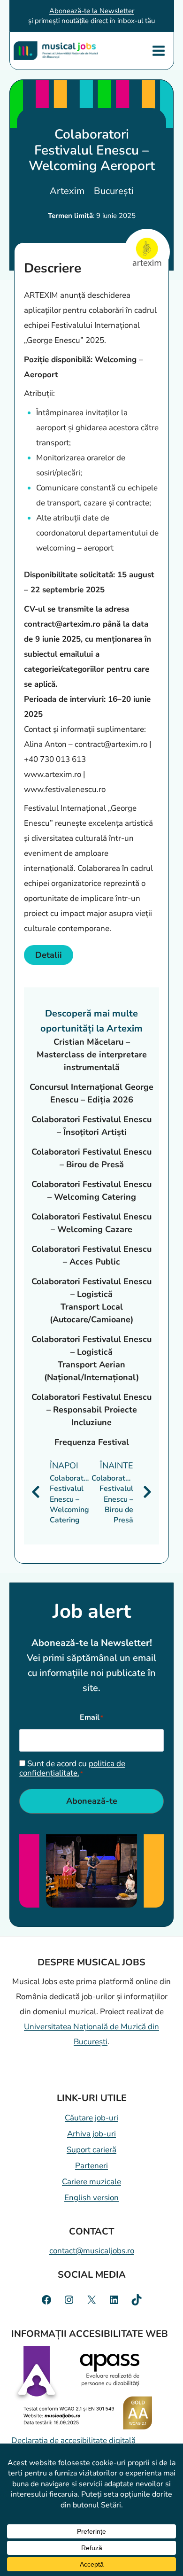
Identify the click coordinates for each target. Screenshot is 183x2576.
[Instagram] (69, 2300)
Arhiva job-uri (91, 2134)
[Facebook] (46, 2300)
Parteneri (91, 2166)
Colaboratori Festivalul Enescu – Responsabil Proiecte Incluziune (91, 1410)
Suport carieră (91, 2150)
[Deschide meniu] (159, 50)
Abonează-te (92, 1801)
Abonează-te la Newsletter (92, 11)
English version (91, 2198)
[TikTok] (137, 2300)
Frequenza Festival (92, 1442)
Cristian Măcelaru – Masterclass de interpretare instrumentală (92, 1055)
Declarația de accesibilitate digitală (73, 2440)
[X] (91, 2300)
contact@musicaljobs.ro (92, 2251)
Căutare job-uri (91, 2118)
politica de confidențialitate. (72, 1768)
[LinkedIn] (114, 2300)
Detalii (49, 955)
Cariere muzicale (91, 2182)
